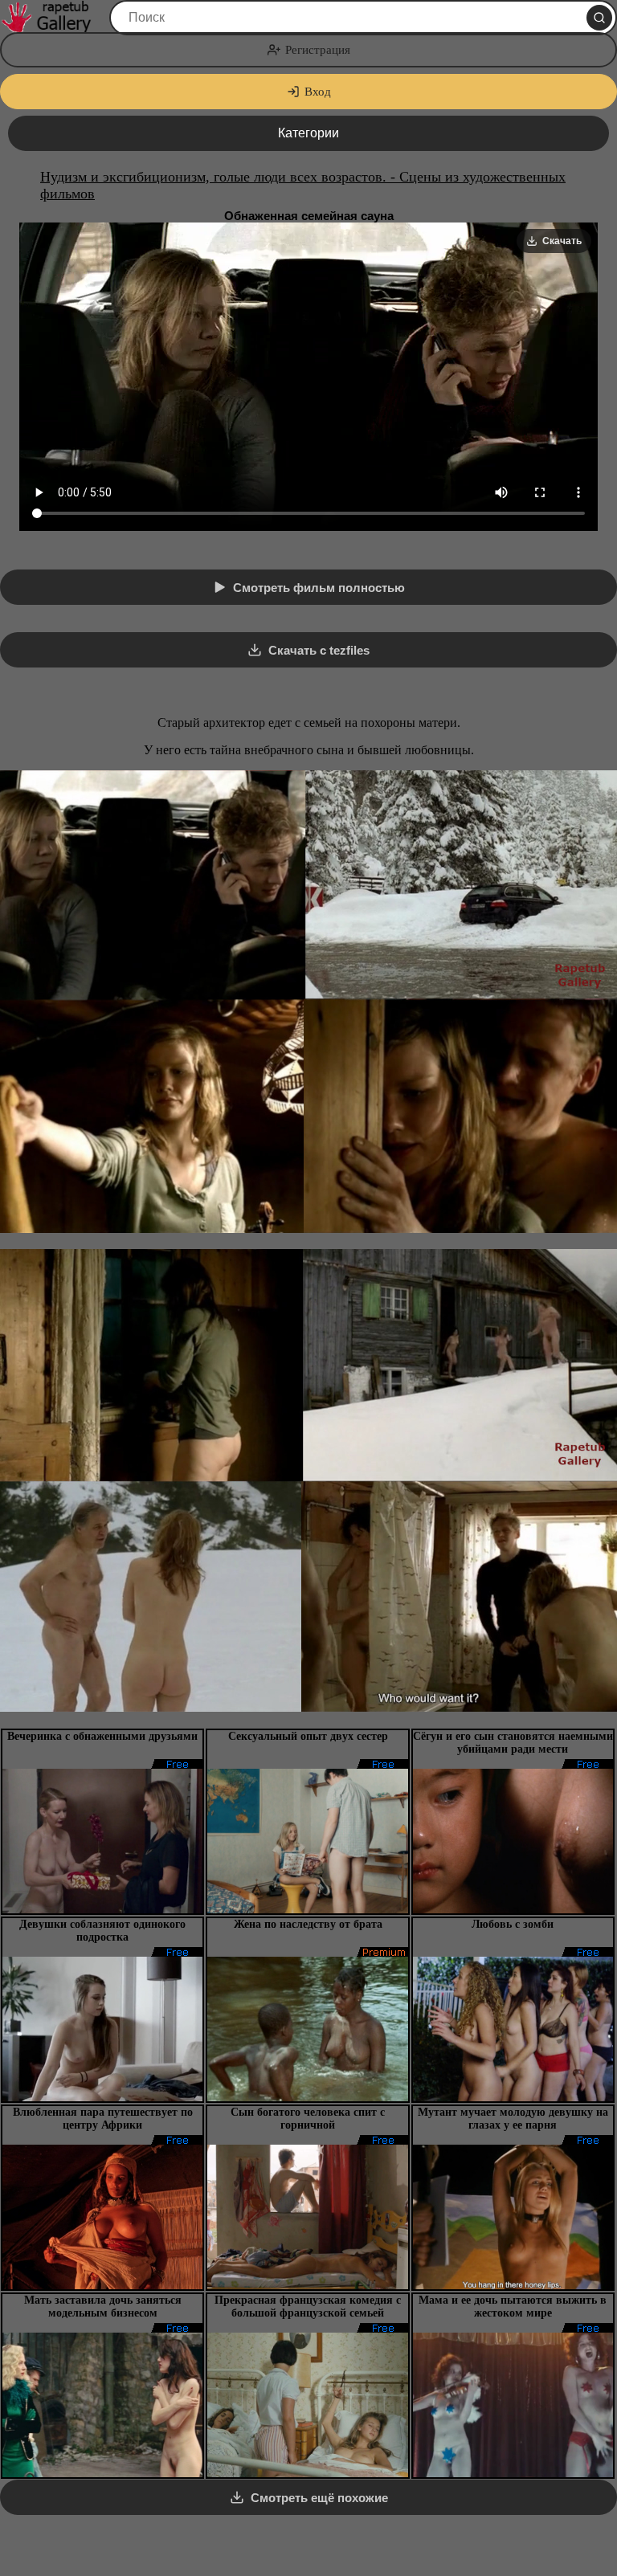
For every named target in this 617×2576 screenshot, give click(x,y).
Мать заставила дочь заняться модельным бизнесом (103, 2307)
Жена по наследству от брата (308, 1924)
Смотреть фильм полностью (319, 588)
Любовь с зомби (513, 1924)
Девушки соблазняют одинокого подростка (102, 1931)
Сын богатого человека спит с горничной (308, 2119)
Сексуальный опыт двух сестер (308, 1736)
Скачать (562, 241)
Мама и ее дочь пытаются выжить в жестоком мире (513, 2307)
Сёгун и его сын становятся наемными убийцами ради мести (513, 1743)
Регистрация (318, 50)
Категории (308, 133)
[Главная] (53, 18)
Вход (318, 92)
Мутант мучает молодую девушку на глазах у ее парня (513, 2119)
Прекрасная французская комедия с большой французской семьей (308, 2307)
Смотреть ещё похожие (319, 2498)
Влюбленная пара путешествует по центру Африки (103, 2119)
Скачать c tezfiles (319, 650)
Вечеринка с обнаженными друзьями (102, 1736)
